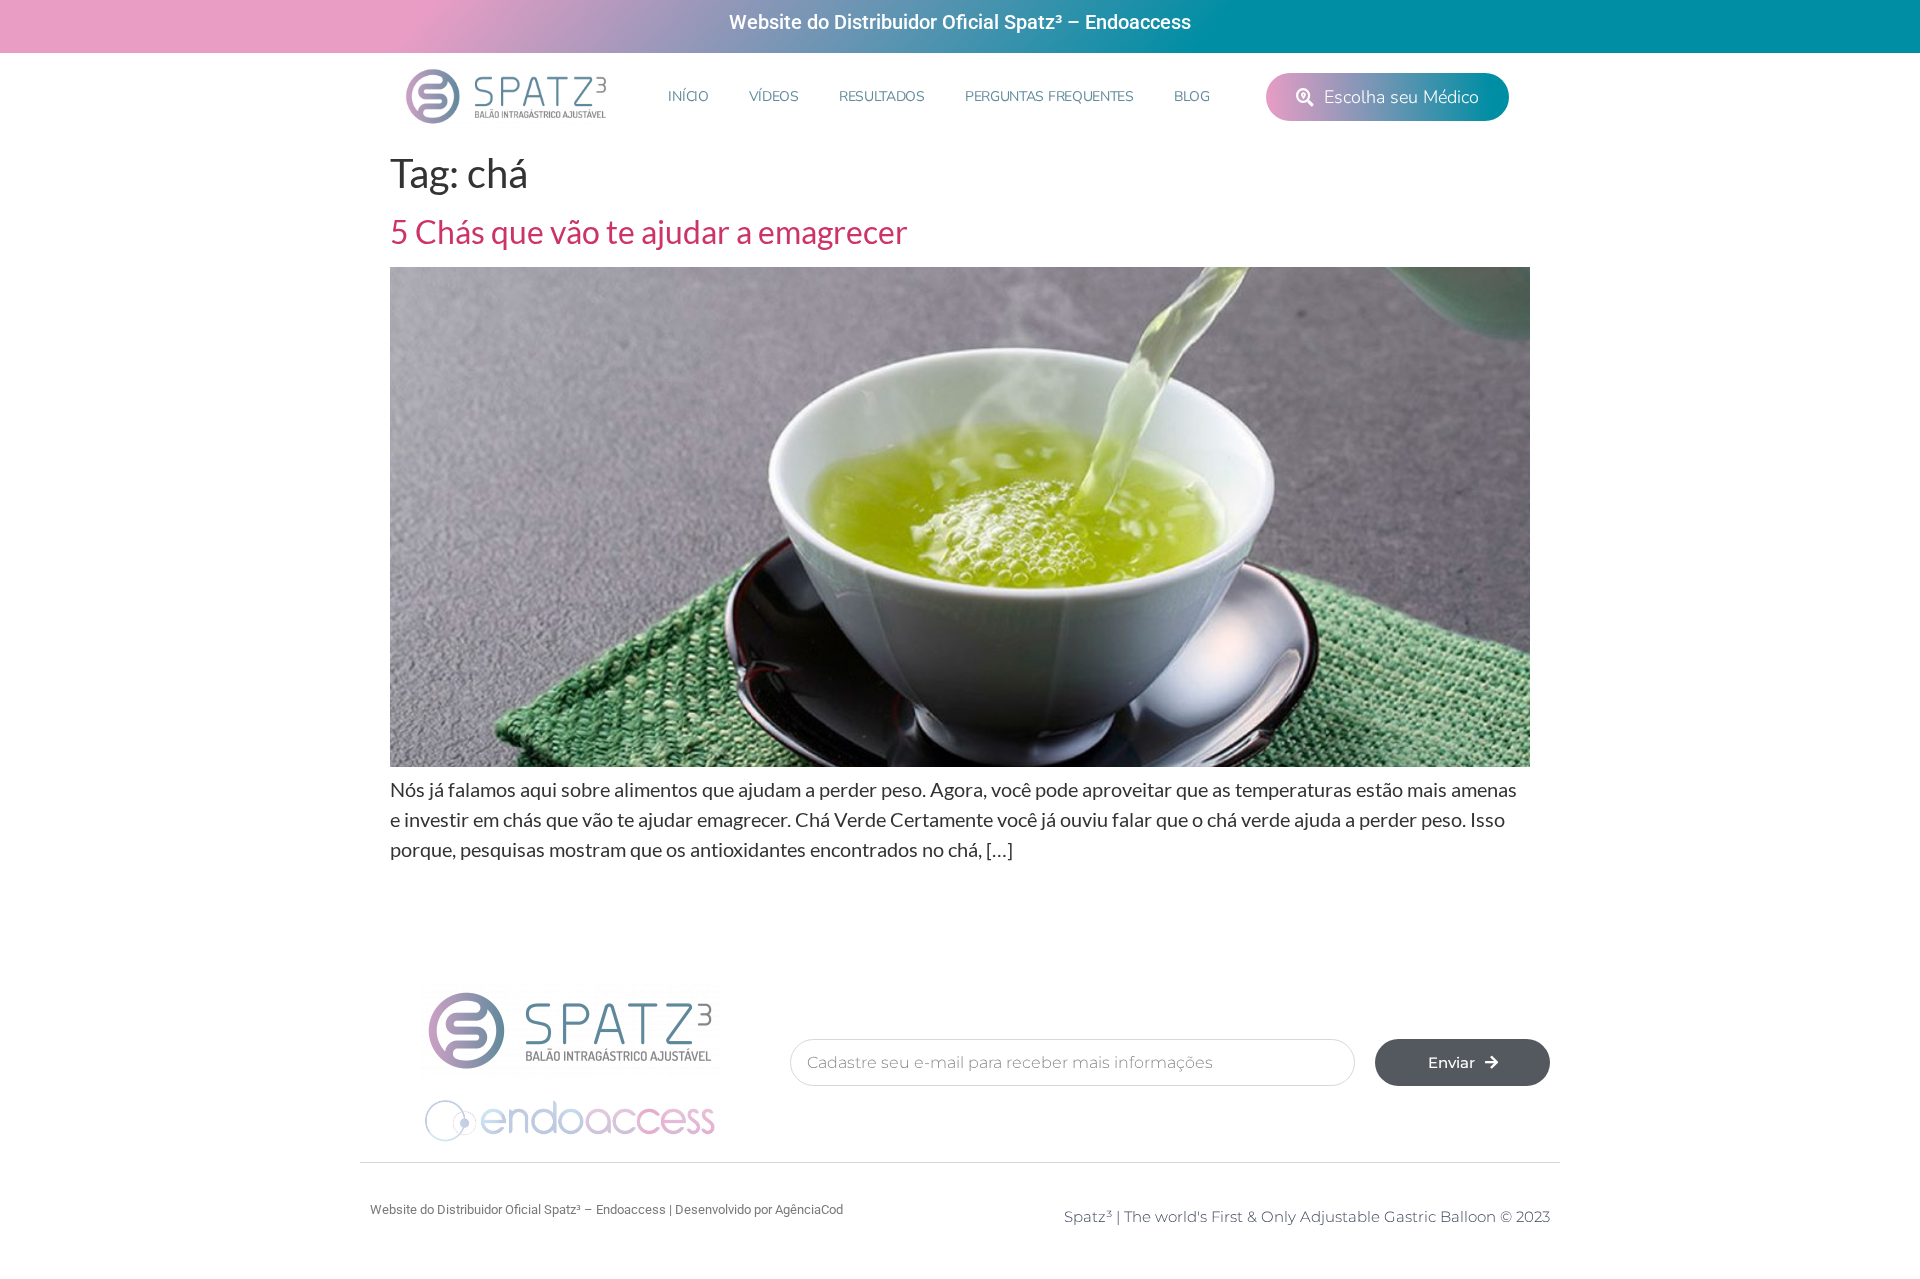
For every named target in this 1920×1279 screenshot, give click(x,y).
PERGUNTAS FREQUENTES (1049, 96)
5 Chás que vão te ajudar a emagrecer (649, 231)
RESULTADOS (882, 96)
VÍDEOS (774, 96)
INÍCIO (688, 96)
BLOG (1192, 96)
